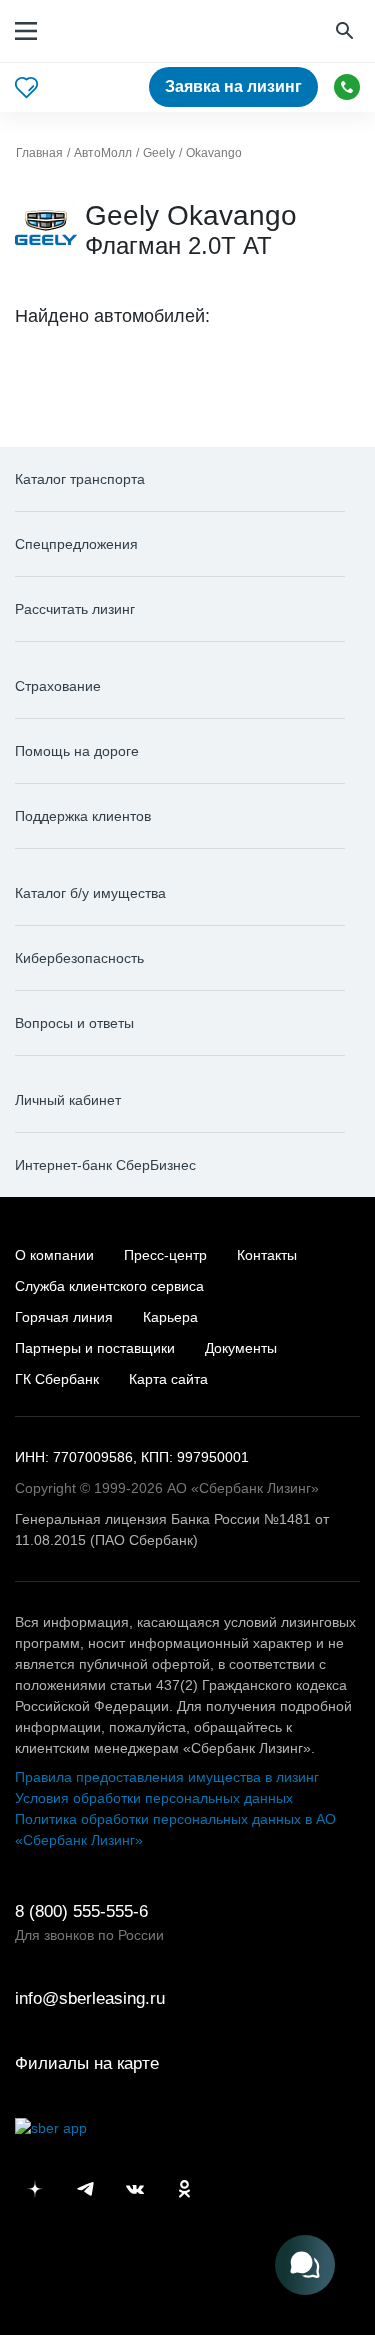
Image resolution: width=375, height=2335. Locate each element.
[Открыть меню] (26, 31)
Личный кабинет (68, 1100)
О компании (54, 1255)
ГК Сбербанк (57, 1379)
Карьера (170, 1317)
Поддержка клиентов (83, 816)
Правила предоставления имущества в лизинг (167, 1777)
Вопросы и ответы (74, 1023)
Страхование (58, 686)
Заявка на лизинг (233, 86)
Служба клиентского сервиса (109, 1286)
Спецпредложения (76, 544)
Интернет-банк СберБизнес (105, 1165)
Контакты (267, 1255)
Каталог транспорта (80, 479)
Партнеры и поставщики (95, 1348)
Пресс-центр (165, 1255)
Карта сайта (168, 1379)
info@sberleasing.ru (90, 1998)
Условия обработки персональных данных (154, 1798)
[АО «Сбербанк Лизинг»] (113, 31)
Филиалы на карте (87, 2063)
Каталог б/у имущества (90, 893)
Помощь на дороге (77, 751)
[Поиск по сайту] (347, 31)
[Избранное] (26, 87)
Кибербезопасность (79, 958)
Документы (241, 1348)
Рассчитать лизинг (75, 609)
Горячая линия (64, 1317)
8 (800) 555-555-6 (347, 87)
